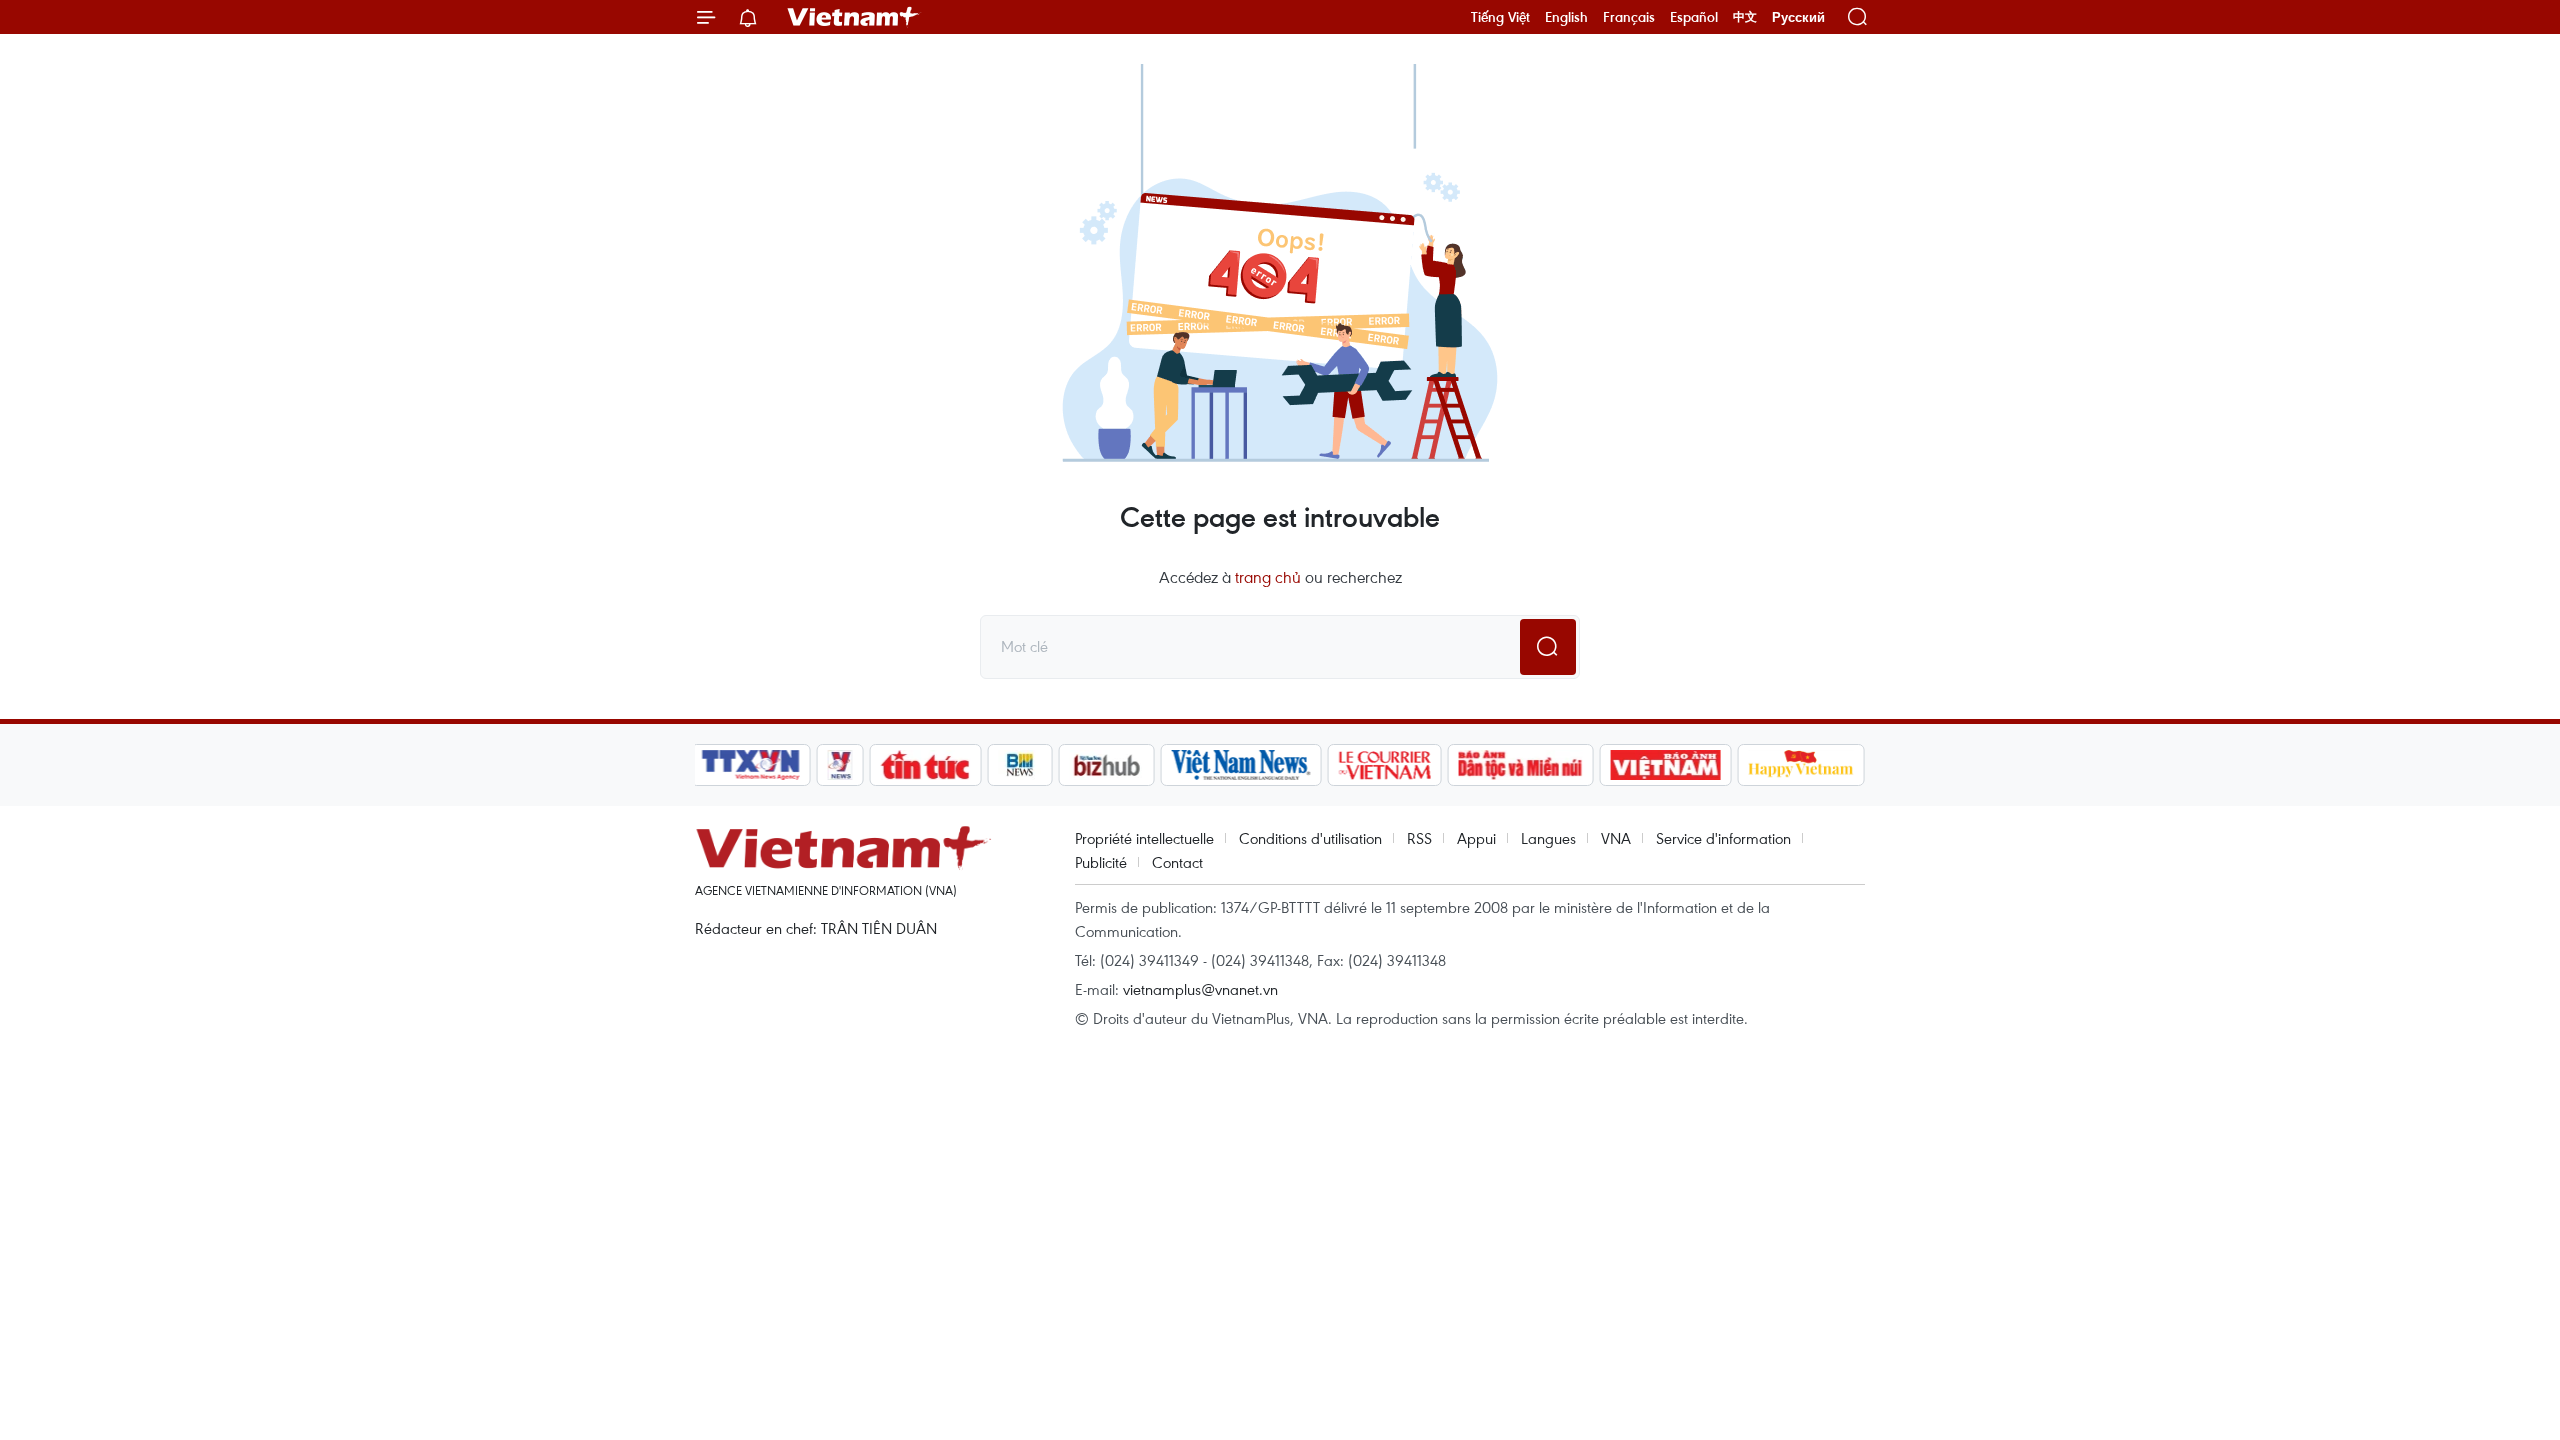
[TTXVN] (751, 765)
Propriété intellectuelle (1144, 838)
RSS (1419, 838)
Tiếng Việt (1500, 17)
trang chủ (1268, 577)
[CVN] (1384, 765)
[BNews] (1020, 765)
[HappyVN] (1801, 765)
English (1566, 17)
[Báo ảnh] (1665, 765)
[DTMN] (1520, 765)
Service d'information (1723, 838)
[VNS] (1240, 765)
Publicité (1101, 862)
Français (1629, 17)
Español (1694, 17)
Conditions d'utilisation (1310, 838)
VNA (1616, 838)
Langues (1548, 838)
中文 (1745, 17)
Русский (1798, 17)
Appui (1476, 838)
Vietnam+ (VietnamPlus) (854, 17)
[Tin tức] (926, 765)
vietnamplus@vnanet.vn (1200, 989)
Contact (1177, 862)
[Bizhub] (1106, 765)
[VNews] (840, 765)
